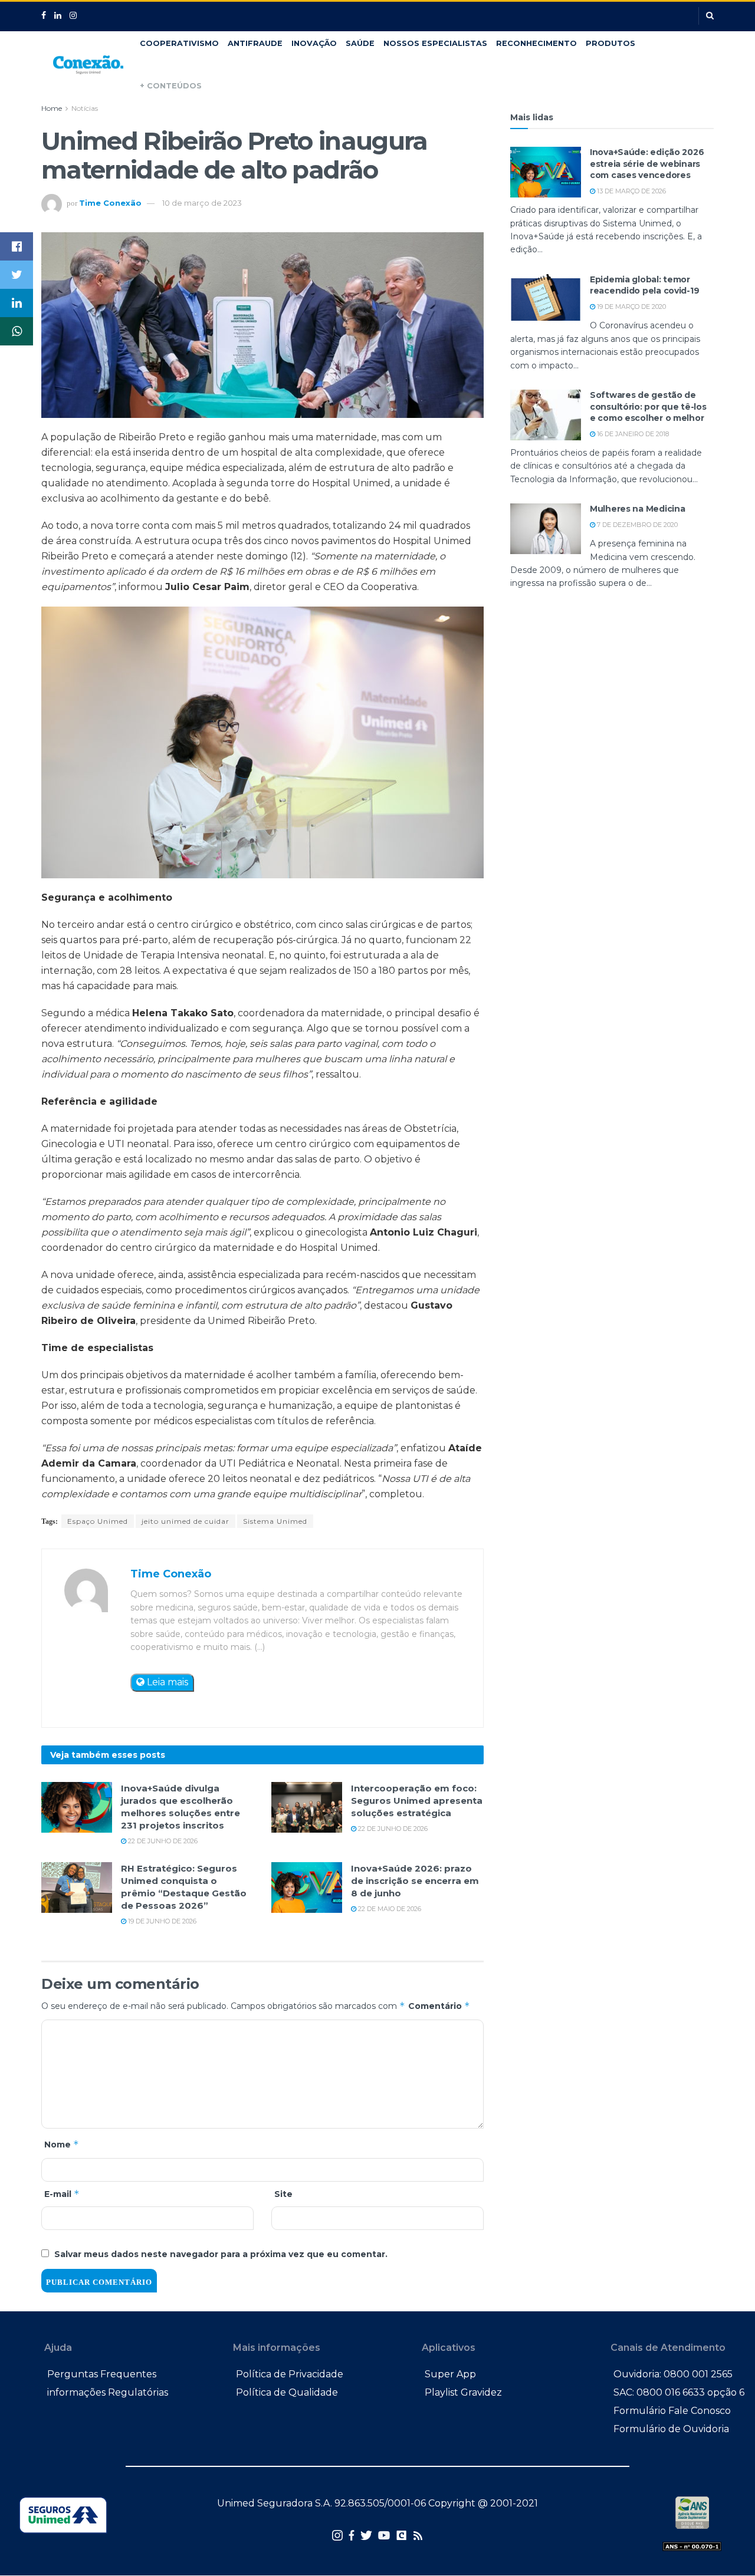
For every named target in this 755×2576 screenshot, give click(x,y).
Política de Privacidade (290, 2374)
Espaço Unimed (98, 1521)
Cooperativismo (179, 43)
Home (52, 108)
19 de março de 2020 (631, 307)
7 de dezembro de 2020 (636, 525)
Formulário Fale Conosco (672, 2411)
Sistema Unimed (275, 1521)
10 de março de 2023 (202, 203)
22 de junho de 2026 (162, 1841)
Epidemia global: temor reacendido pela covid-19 (644, 285)
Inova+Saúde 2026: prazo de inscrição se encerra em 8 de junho (415, 1881)
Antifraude (255, 43)
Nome (62, 2144)
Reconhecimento (536, 43)
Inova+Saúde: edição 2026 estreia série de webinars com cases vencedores (647, 164)
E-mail (62, 2194)
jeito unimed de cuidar (186, 1521)
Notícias (85, 108)
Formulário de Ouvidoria (671, 2429)
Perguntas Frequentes (102, 2374)
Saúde (360, 43)
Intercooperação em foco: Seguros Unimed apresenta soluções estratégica (417, 1801)
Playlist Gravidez (463, 2392)
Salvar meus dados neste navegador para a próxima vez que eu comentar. (221, 2254)
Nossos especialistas (435, 43)
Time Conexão (110, 203)
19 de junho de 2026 (161, 1921)
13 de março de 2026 (631, 191)
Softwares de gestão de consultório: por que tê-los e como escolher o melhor (648, 406)
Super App (450, 2374)
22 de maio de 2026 (389, 1909)
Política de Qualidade (287, 2392)
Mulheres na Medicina (637, 509)
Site (283, 2194)
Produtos (610, 43)
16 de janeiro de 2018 (632, 434)
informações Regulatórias (108, 2392)
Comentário (439, 2006)
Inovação (314, 43)
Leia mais (166, 1682)
